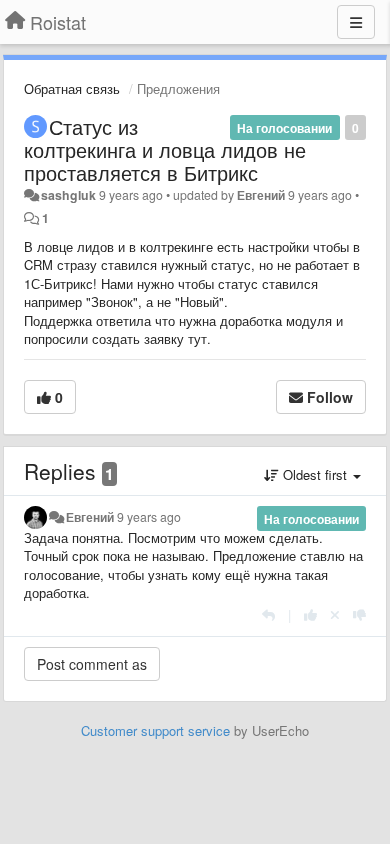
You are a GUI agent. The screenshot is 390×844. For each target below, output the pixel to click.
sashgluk (68, 195)
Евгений (261, 195)
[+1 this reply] (310, 614)
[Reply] (268, 614)
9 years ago (149, 517)
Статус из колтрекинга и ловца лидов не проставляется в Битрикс (165, 149)
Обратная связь (72, 88)
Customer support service (155, 730)
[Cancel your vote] (335, 614)
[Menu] (356, 22)
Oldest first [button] (315, 474)
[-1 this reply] (359, 614)
